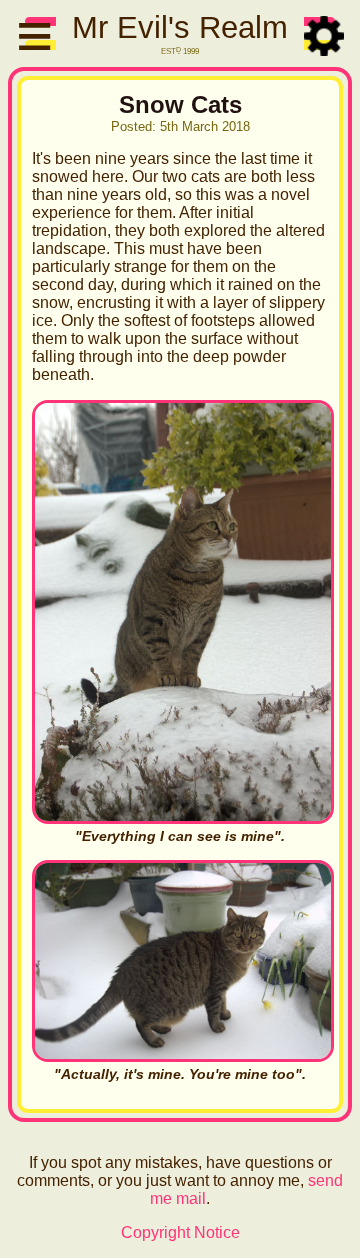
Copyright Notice (180, 1232)
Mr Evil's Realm (180, 27)
